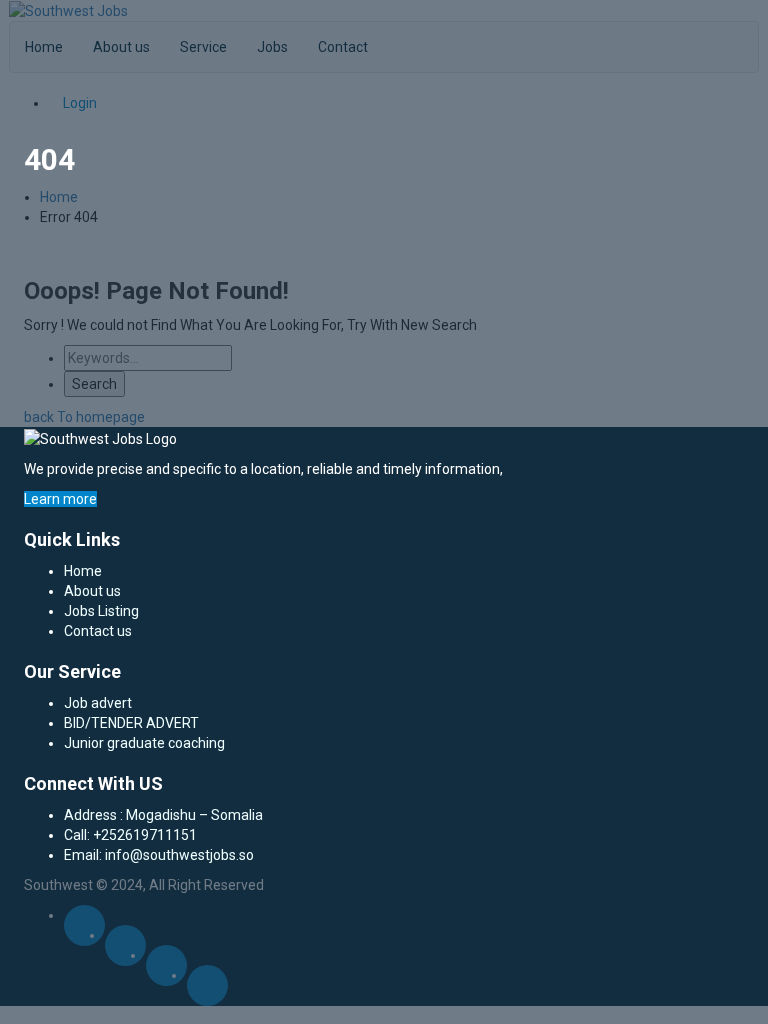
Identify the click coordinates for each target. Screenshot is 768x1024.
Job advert (98, 703)
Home (83, 571)
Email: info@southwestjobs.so (159, 855)
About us (92, 591)
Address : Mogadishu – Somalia (163, 815)
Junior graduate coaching (144, 743)
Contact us (98, 631)
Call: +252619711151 (130, 835)
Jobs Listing (101, 611)
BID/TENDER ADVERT (131, 723)
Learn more (60, 499)
